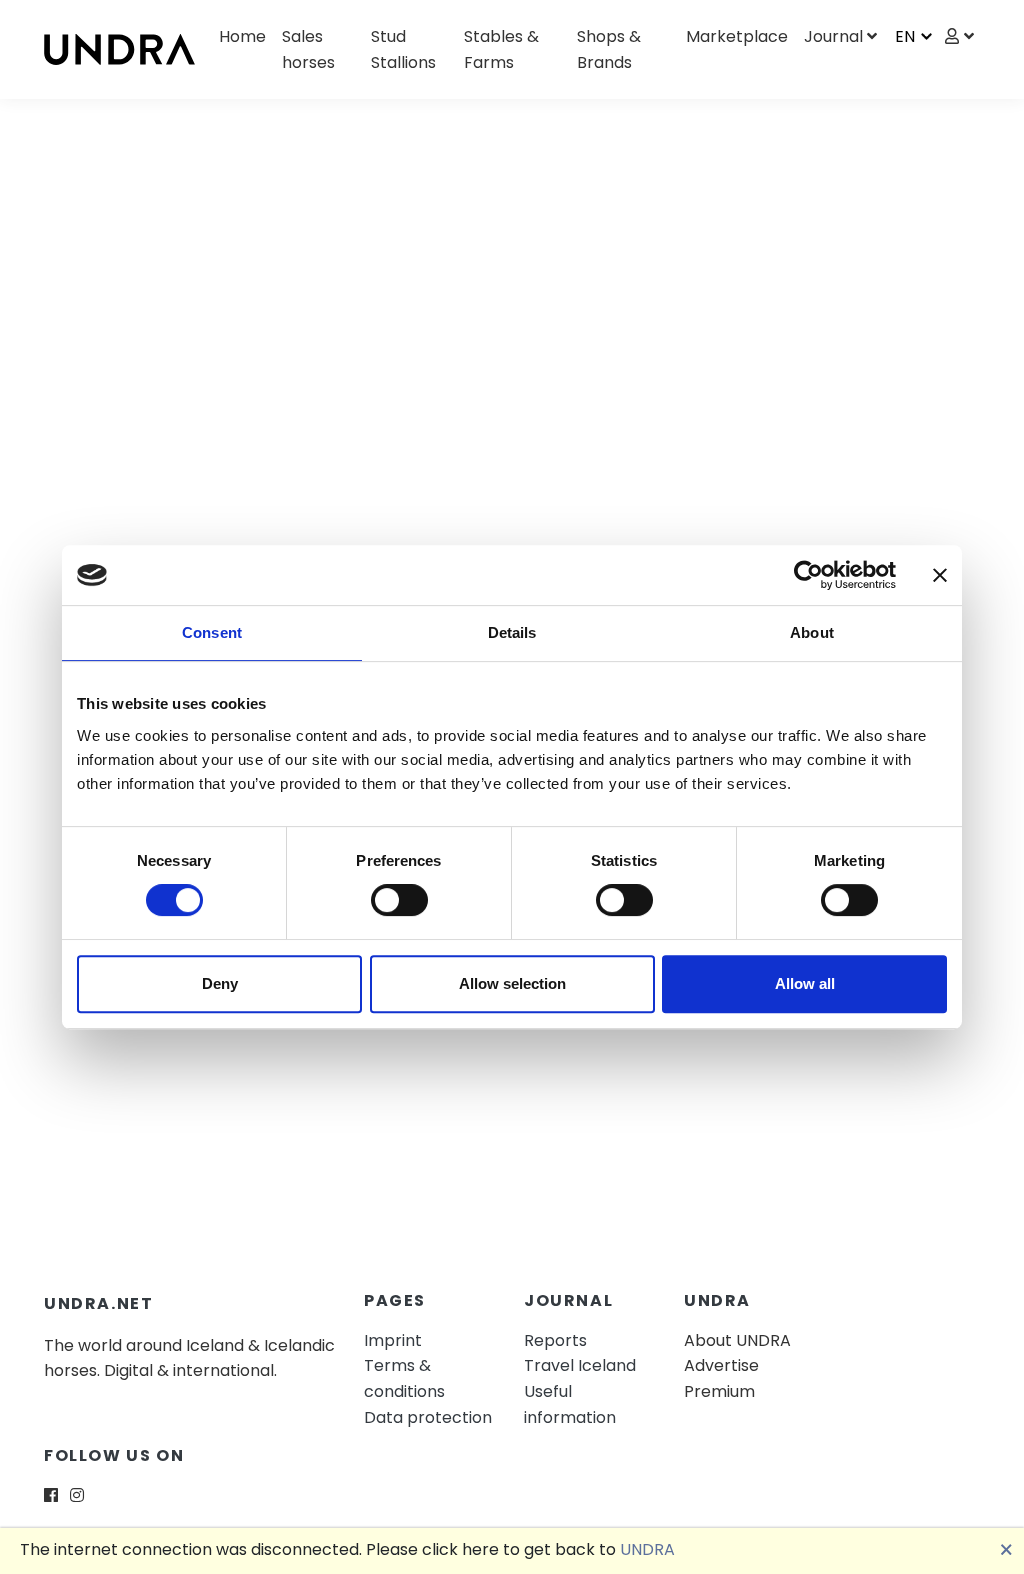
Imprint (393, 1340)
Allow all (805, 983)
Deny (220, 983)
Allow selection (512, 983)
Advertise (721, 1365)
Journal (833, 36)
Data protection (428, 1417)
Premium (719, 1391)
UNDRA (647, 1549)
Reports (555, 1340)
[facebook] (51, 1495)
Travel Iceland (580, 1365)
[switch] (399, 900)
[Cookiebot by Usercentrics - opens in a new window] (808, 575)
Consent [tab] (212, 632)
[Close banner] (940, 575)
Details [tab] (512, 632)
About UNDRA (737, 1340)
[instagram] (77, 1495)
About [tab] (812, 632)
